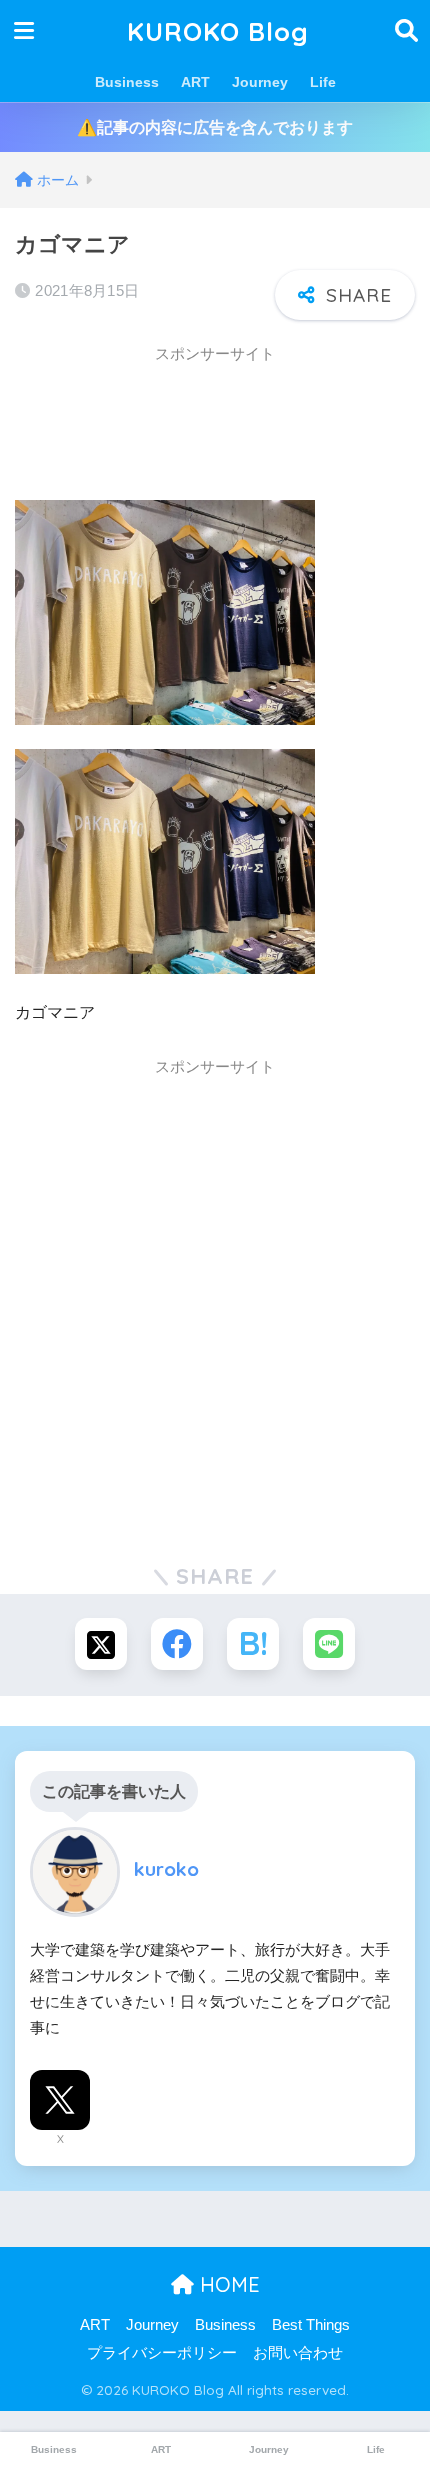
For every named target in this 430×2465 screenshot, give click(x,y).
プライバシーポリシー (162, 2353)
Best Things (311, 2325)
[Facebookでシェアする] (177, 1644)
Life (323, 82)
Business (127, 82)
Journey (260, 82)
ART (195, 82)
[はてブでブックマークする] (253, 1644)
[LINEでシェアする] (329, 1644)
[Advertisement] (175, 425)
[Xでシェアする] (101, 1644)
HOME (227, 2284)
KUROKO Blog (218, 31)
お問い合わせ (298, 2353)
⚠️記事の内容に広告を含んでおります (215, 127)
